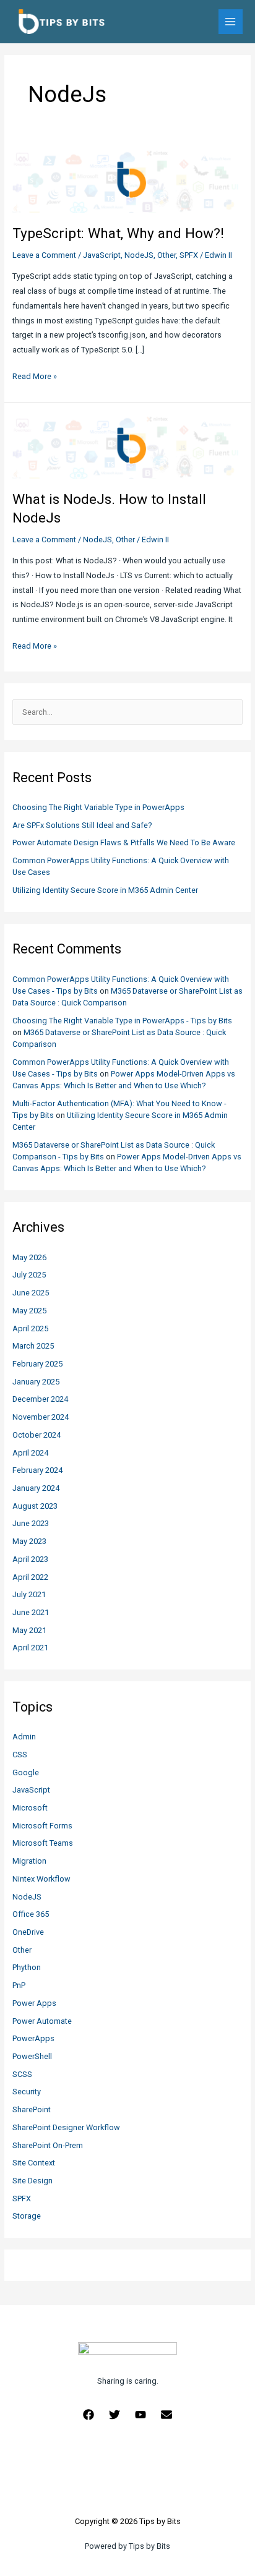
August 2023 (35, 1506)
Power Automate (42, 2021)
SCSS (22, 2074)
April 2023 (30, 1559)
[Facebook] (89, 2415)
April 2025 (30, 1329)
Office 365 (31, 1914)
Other (22, 1950)
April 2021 (30, 1648)
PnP (19, 1985)
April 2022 (30, 1577)
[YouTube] (140, 2415)
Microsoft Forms (42, 1826)
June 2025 (31, 1293)
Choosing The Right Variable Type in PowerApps (98, 807)
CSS (20, 1755)
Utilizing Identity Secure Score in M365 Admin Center (105, 890)
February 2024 (37, 1470)
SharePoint (32, 2109)
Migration (29, 1861)
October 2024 (37, 1435)
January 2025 (36, 1382)
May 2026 (29, 1257)
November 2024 (41, 1417)
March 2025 (33, 1346)
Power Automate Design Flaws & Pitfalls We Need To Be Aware (124, 842)
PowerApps (33, 2038)
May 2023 (29, 1541)
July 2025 (29, 1275)
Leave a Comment (44, 255)
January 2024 (36, 1488)
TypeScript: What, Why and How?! (118, 233)
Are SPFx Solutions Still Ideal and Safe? (82, 825)
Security (27, 2092)
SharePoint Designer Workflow (66, 2127)
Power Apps (34, 2003)
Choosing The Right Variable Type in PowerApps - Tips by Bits (122, 1021)
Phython (27, 1967)
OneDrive (28, 1932)
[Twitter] (115, 2415)
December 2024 (40, 1399)
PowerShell (32, 2056)
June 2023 (31, 1523)
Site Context (34, 2163)
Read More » (35, 377)
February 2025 (37, 1364)
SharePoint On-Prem (48, 2145)
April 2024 (30, 1453)
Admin (24, 1737)
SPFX (22, 2199)
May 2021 (29, 1630)
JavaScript (31, 1790)
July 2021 (29, 1594)
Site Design (32, 2181)
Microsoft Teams (43, 1843)
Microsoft (30, 1808)
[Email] (166, 2415)
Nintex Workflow (41, 1879)
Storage (27, 2216)
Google (26, 1772)
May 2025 (29, 1311)
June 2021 (31, 1612)
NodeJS (27, 1897)
